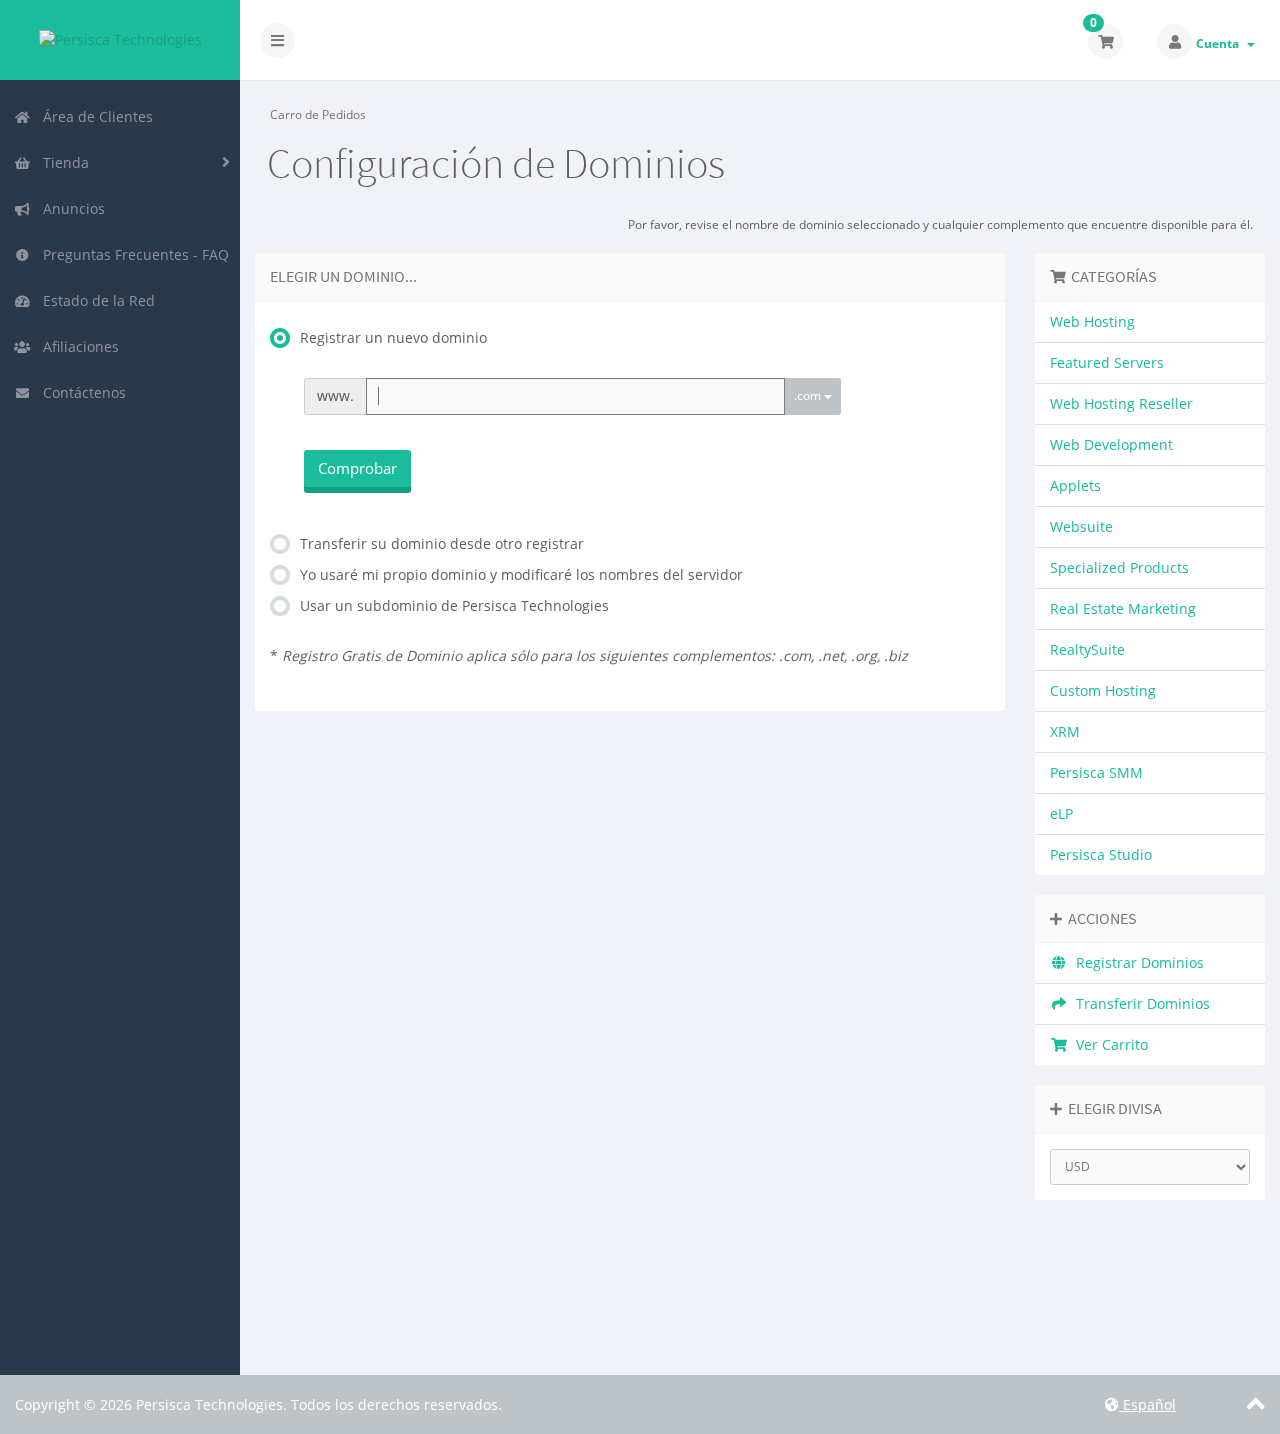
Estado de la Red (95, 300)
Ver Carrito (1108, 1044)
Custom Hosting (1103, 690)
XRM (1065, 731)
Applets (1075, 485)
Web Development (1111, 444)
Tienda (62, 162)
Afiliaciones (77, 346)
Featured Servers (1107, 362)
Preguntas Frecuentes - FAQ (132, 254)
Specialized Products (1119, 567)
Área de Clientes (94, 116)
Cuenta (1220, 43)
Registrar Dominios (1136, 962)
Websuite (1081, 526)
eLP (1061, 813)
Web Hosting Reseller (1121, 403)
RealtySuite (1087, 649)
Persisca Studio (1101, 854)
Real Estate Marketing (1123, 608)
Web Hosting (1092, 321)
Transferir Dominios (1139, 1003)
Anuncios (70, 208)
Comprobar (357, 468)
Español (1147, 1404)
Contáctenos (80, 392)
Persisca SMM (1096, 772)
